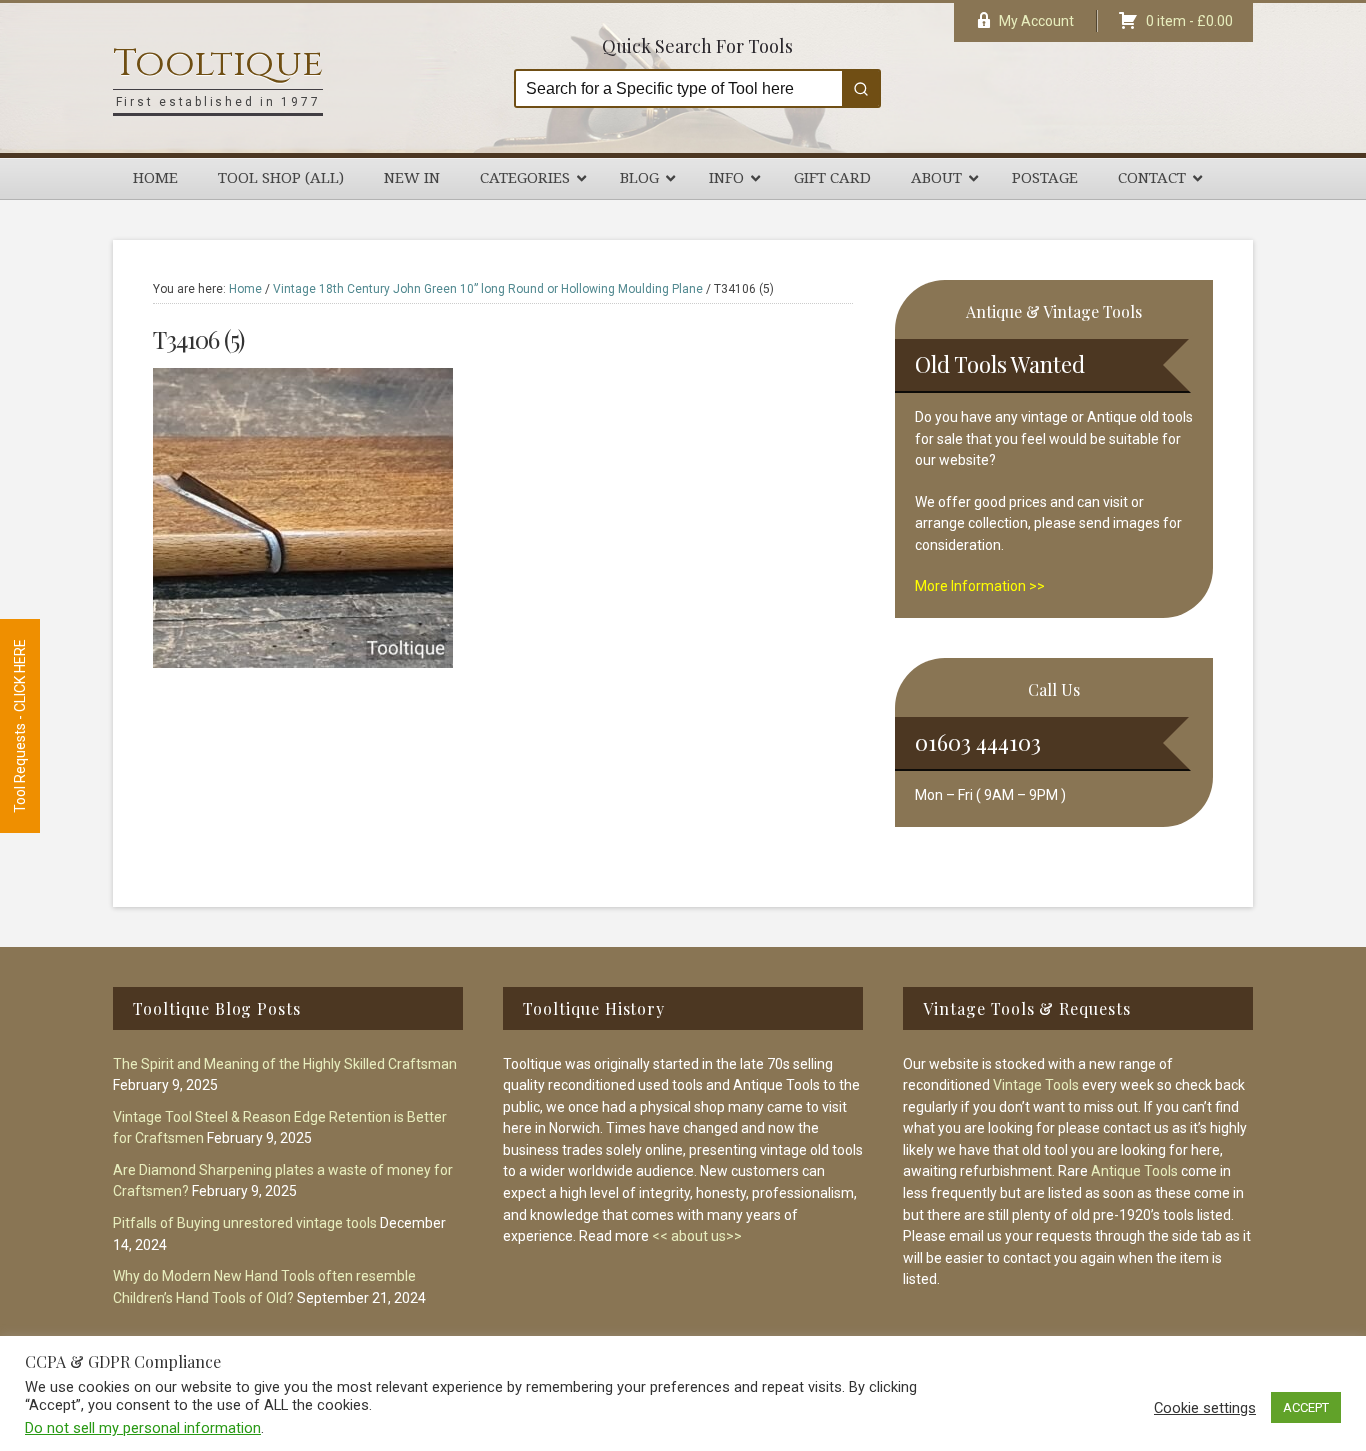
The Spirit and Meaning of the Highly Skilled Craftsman (285, 1064)
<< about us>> (697, 1236)
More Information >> (980, 586)
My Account (1036, 21)
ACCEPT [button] (1306, 1407)
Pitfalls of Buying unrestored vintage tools (245, 1223)
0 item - (1189, 21)
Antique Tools (1134, 1171)
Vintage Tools (1036, 1085)
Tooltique (218, 63)
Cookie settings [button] (1205, 1408)
